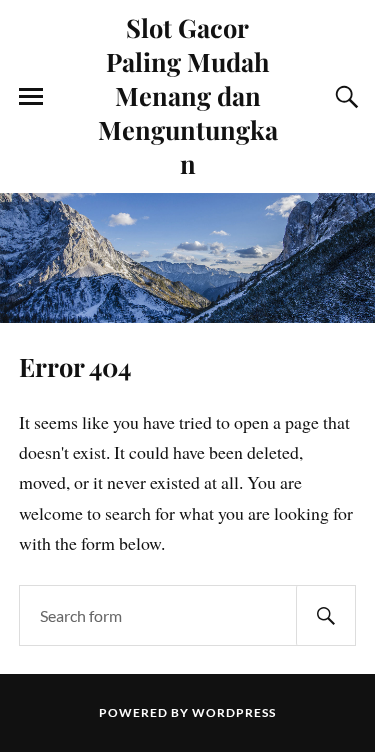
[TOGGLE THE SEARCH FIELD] (344, 97)
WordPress (234, 712)
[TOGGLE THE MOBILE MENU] (31, 97)
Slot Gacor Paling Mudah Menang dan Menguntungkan (188, 95)
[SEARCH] (326, 615)
